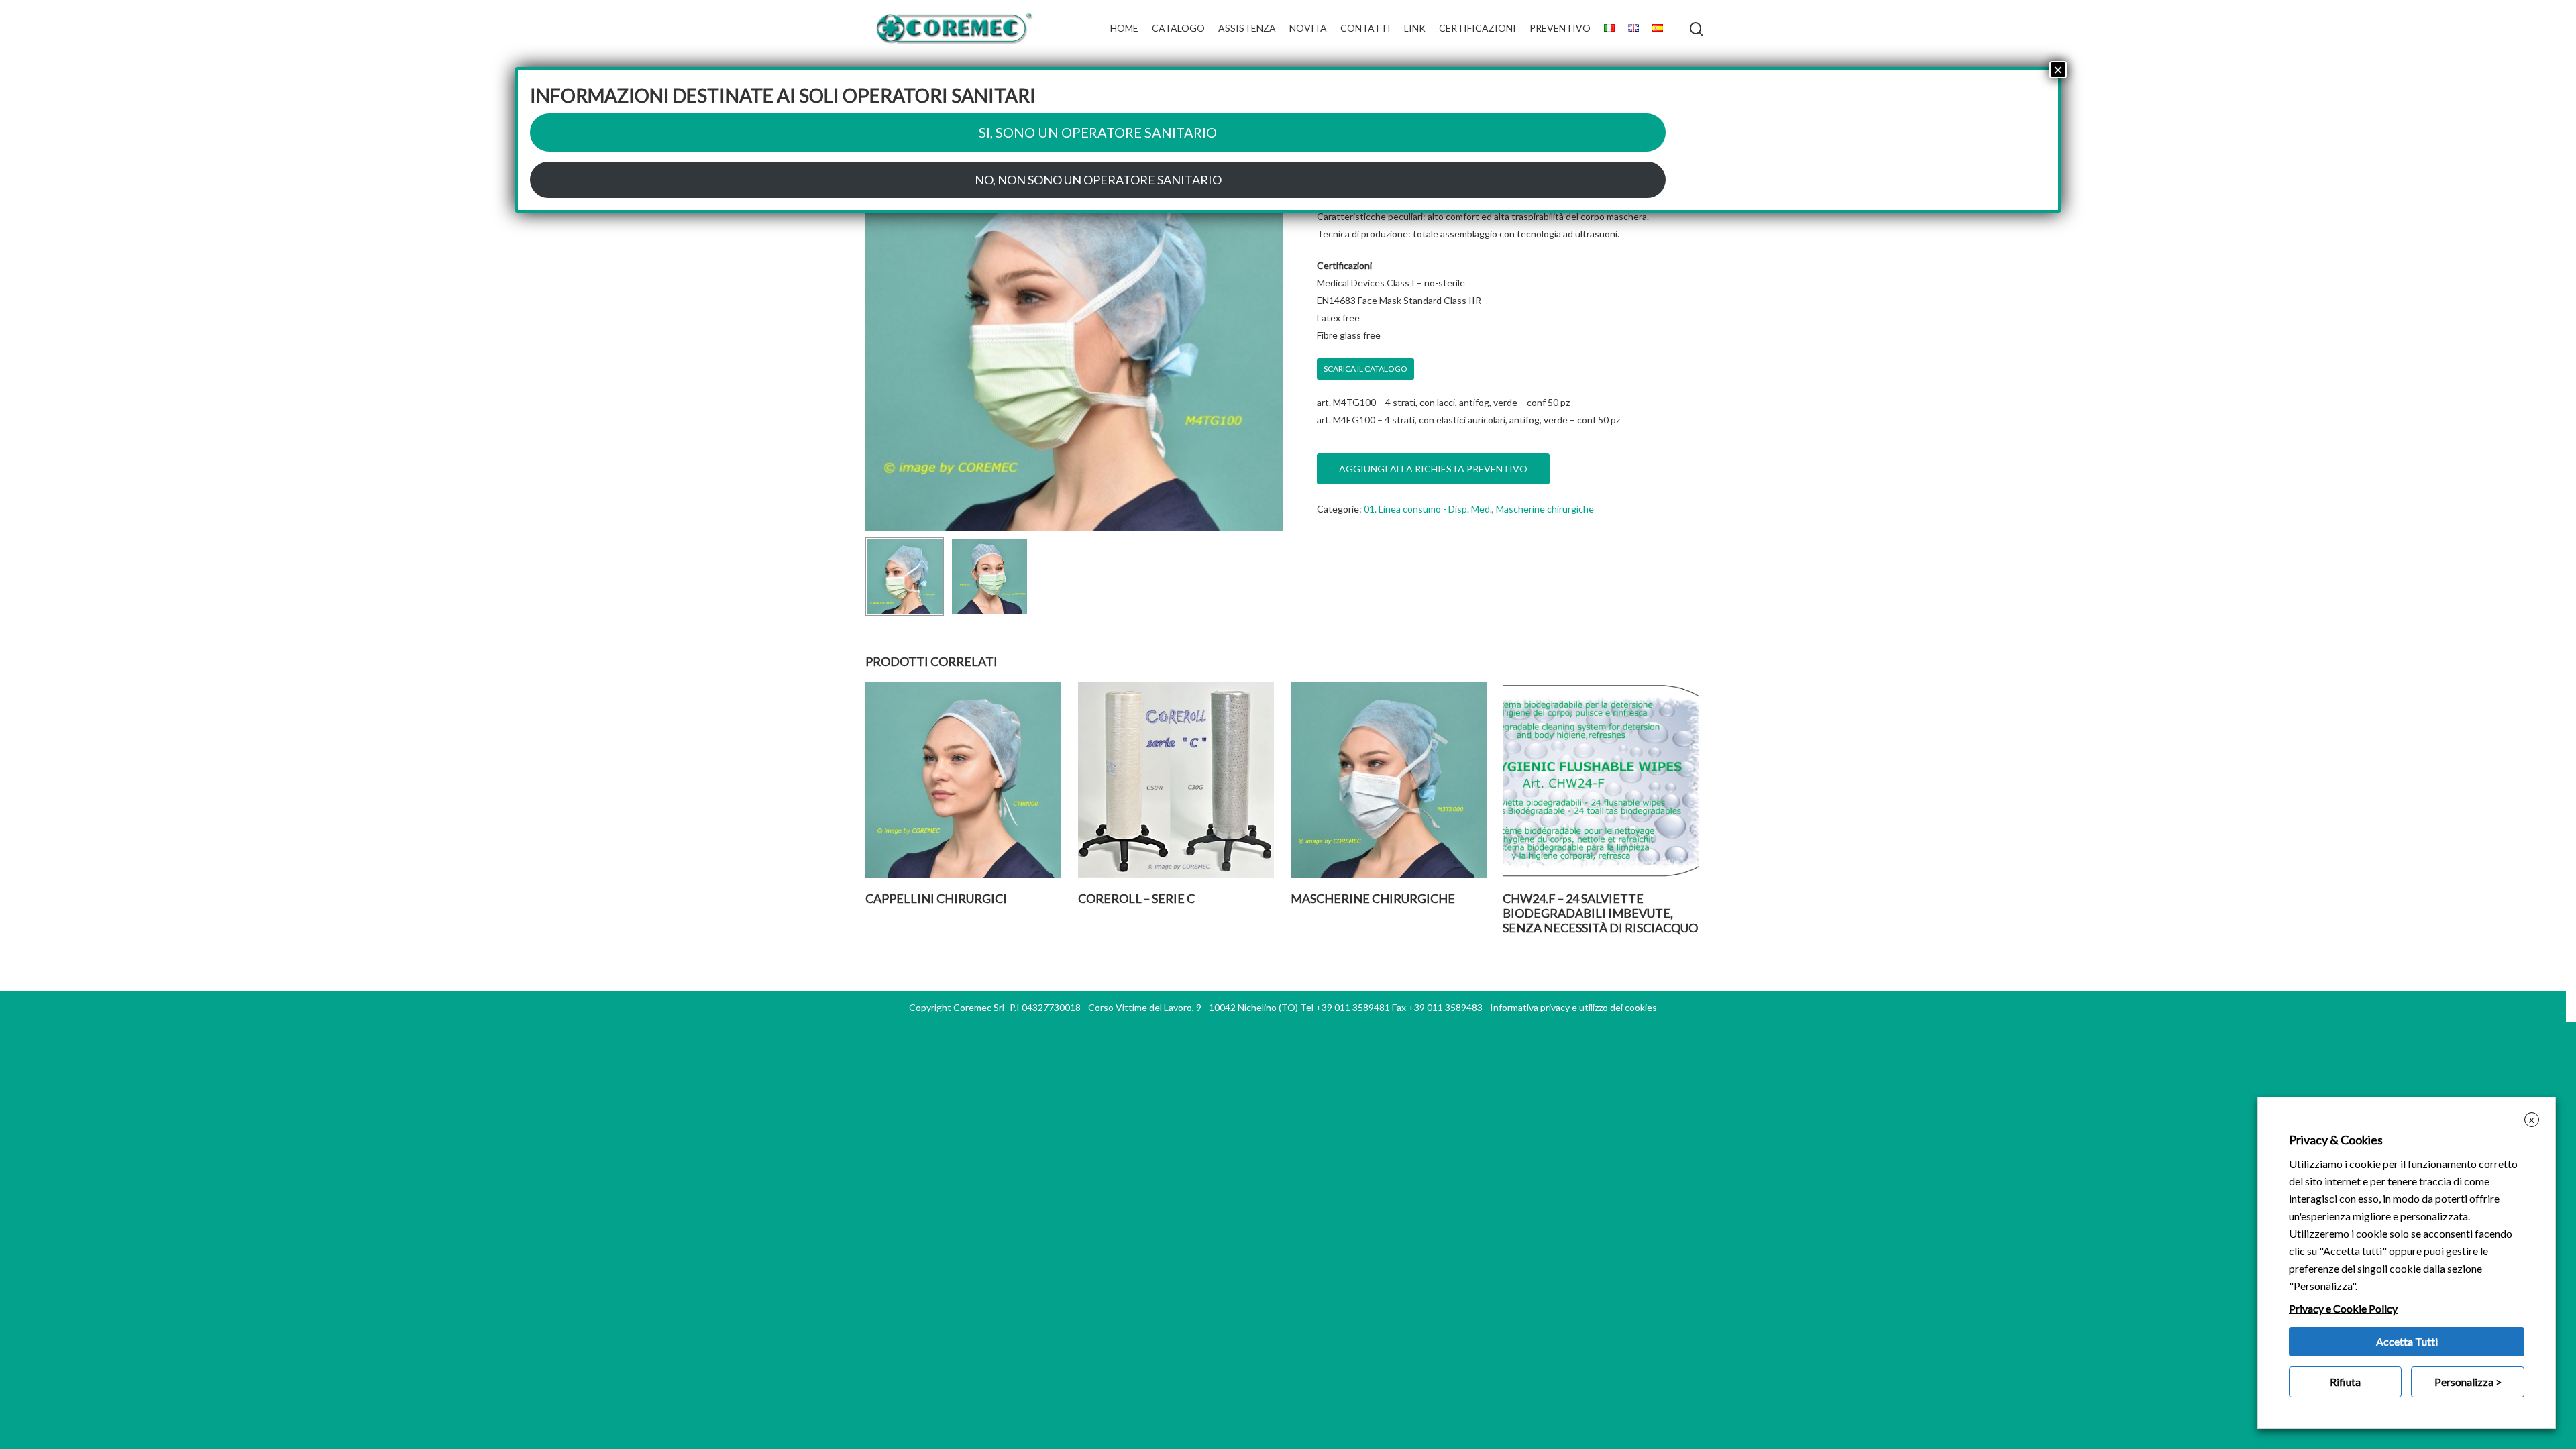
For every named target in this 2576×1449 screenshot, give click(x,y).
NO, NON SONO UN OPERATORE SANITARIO (1098, 180)
